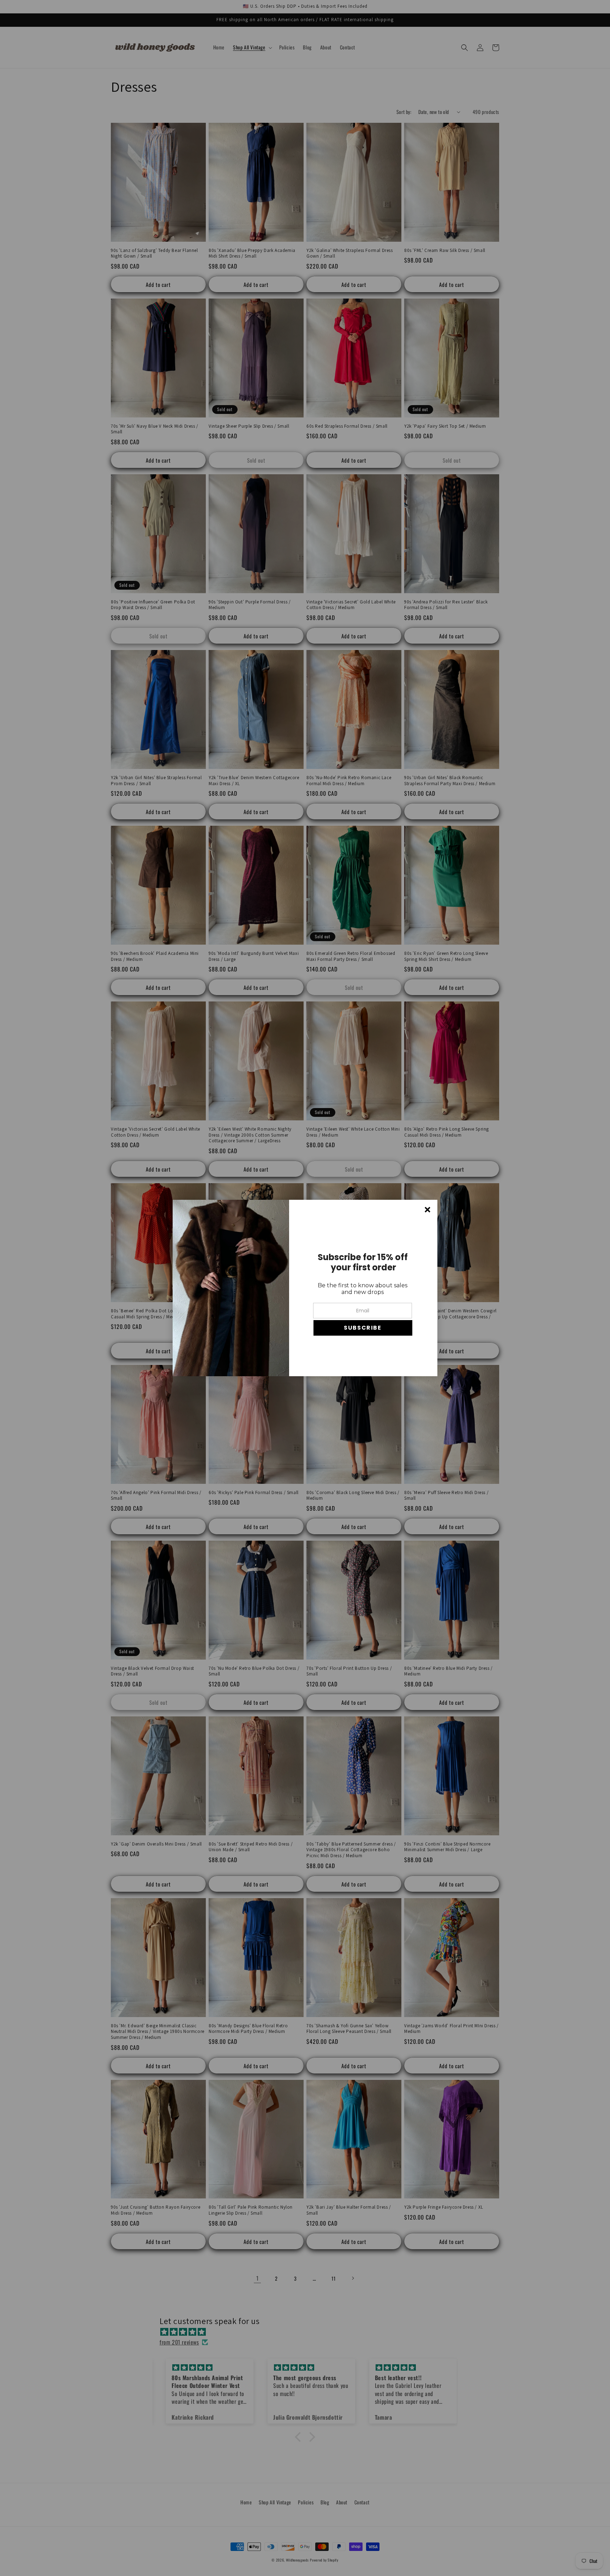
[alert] (305, 1288)
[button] (363, 1328)
